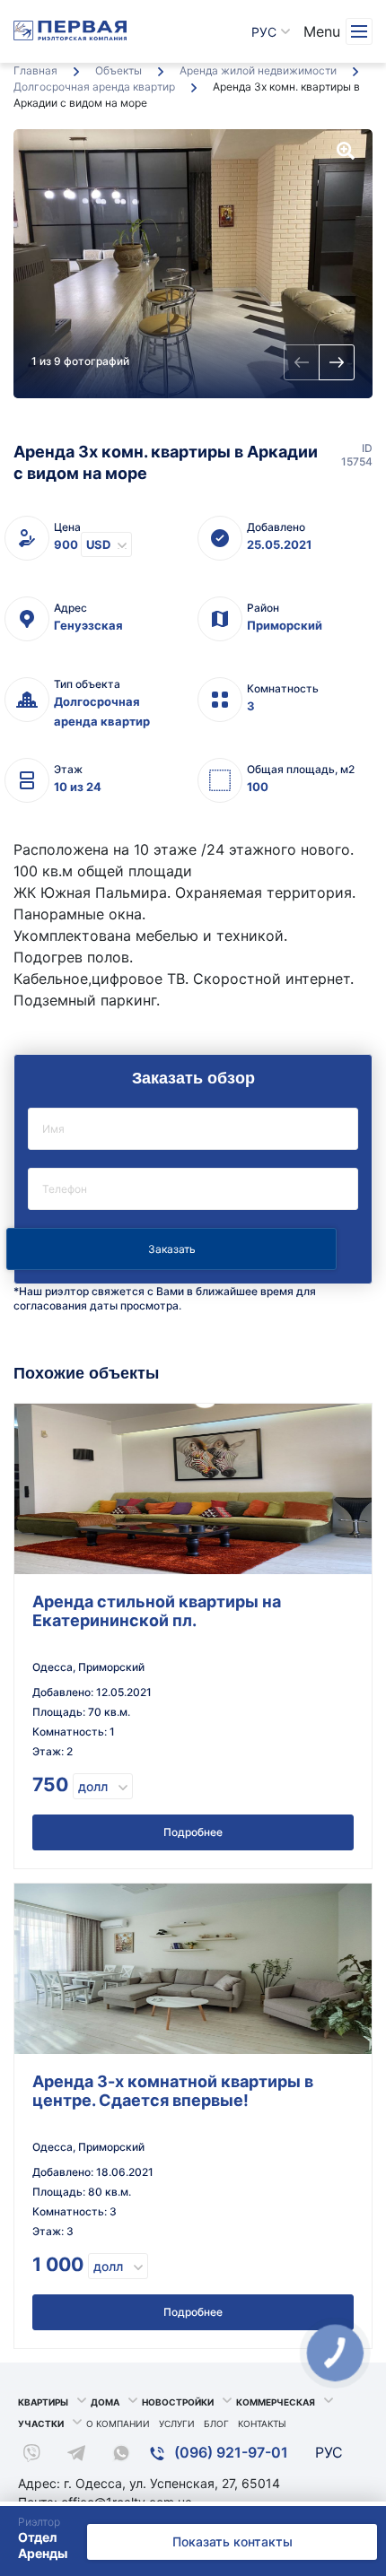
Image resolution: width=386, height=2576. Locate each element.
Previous (302, 362)
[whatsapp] (121, 2456)
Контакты (262, 2424)
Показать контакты (232, 2541)
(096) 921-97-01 (229, 2452)
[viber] (31, 2456)
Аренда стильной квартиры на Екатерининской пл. (157, 1611)
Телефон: (193, 1189)
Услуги (177, 2424)
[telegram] (76, 2456)
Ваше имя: (193, 1129)
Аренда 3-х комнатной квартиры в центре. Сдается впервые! (173, 2091)
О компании (118, 2424)
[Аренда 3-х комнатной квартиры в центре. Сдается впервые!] (193, 1969)
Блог (216, 2424)
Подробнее (193, 1832)
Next (337, 362)
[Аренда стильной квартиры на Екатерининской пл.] (193, 1489)
